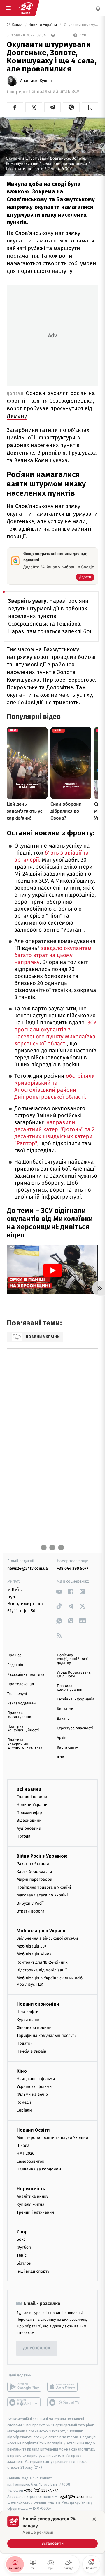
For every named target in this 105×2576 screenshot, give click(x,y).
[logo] (26, 8)
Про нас (14, 1655)
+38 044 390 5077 (73, 1568)
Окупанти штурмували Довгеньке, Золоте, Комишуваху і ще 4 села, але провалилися (80, 25)
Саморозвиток (30, 2161)
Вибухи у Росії (30, 1903)
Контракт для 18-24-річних (42, 1962)
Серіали (24, 2110)
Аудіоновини (29, 1828)
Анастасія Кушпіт (36, 81)
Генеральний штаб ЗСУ (54, 92)
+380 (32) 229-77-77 (41, 2490)
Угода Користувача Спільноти (74, 1674)
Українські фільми (34, 2087)
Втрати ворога (30, 1911)
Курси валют (29, 2020)
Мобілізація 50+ (32, 1946)
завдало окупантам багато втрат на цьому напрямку (53, 955)
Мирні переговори (34, 1879)
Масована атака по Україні (42, 1895)
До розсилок (37, 2349)
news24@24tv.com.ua (28, 1568)
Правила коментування (70, 1688)
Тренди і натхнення (35, 2212)
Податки (25, 2043)
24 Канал (15, 25)
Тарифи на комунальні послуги (47, 2036)
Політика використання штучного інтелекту (25, 1744)
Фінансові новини (34, 2028)
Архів (62, 1738)
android (24, 2387)
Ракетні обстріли (33, 1864)
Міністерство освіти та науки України (52, 2138)
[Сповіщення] (98, 8)
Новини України (43, 25)
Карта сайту (67, 1748)
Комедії (24, 2102)
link (59, 1591)
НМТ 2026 (26, 2153)
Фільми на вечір (32, 2094)
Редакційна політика (26, 1675)
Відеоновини (29, 1820)
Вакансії (64, 1719)
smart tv (24, 2402)
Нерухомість (31, 2189)
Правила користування (20, 1715)
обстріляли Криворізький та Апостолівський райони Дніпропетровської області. (55, 1087)
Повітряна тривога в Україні (44, 1887)
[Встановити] (52, 2532)
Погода (23, 1837)
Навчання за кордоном (39, 2169)
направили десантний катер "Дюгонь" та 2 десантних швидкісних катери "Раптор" (54, 1133)
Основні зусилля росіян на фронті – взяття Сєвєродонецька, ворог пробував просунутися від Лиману (51, 405)
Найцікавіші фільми (36, 2079)
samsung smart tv (64, 2402)
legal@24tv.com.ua (75, 2496)
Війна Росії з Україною (42, 1856)
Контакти (65, 1709)
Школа (23, 2145)
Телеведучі (17, 1694)
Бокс (21, 2239)
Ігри (61, 1757)
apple (64, 2387)
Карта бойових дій (34, 1872)
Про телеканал (21, 1684)
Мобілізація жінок (34, 1954)
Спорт (23, 2232)
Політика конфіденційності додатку (73, 1659)
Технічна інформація (76, 1699)
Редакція (15, 1665)
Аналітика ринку (32, 2197)
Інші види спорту (33, 2271)
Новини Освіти (33, 2130)
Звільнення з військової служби (47, 1938)
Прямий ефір (29, 1813)
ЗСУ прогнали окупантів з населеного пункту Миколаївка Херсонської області (55, 1033)
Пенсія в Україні (32, 2051)
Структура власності (75, 1728)
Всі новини (29, 1789)
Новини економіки (38, 2004)
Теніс (22, 2255)
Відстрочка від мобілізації (42, 1970)
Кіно (22, 2071)
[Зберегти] (90, 107)
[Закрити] (94, 2519)
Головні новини (32, 1797)
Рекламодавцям (21, 1703)
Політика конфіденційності (23, 1728)
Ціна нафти (28, 2012)
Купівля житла (30, 2204)
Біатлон (24, 2263)
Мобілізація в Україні (41, 1931)
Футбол (24, 2247)
